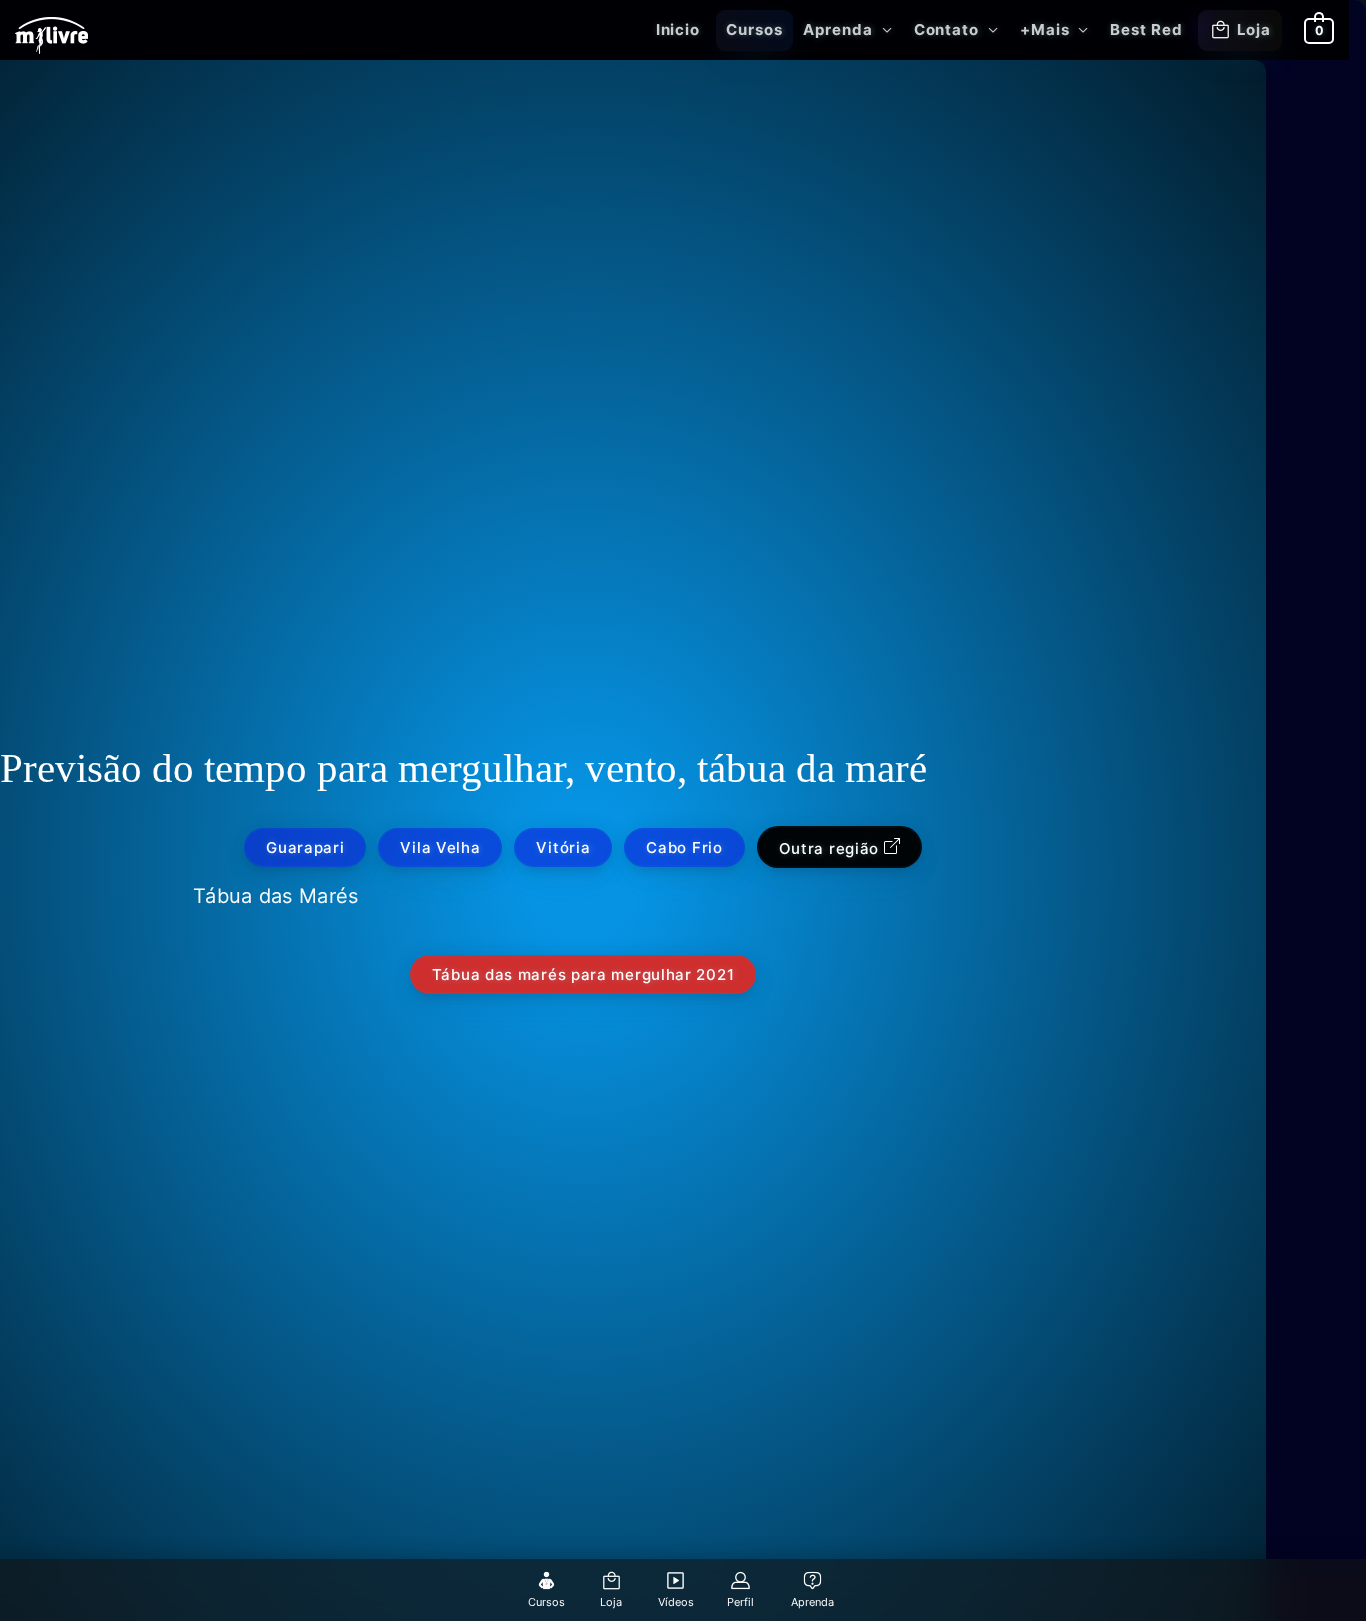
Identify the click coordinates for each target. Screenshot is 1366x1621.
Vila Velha (440, 847)
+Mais (1045, 29)
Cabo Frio (684, 847)
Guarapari (305, 847)
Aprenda (837, 29)
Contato (946, 29)
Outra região (831, 848)
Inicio (678, 29)
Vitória (563, 847)
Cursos (754, 29)
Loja (1254, 29)
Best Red (1146, 29)
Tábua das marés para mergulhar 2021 (583, 974)
